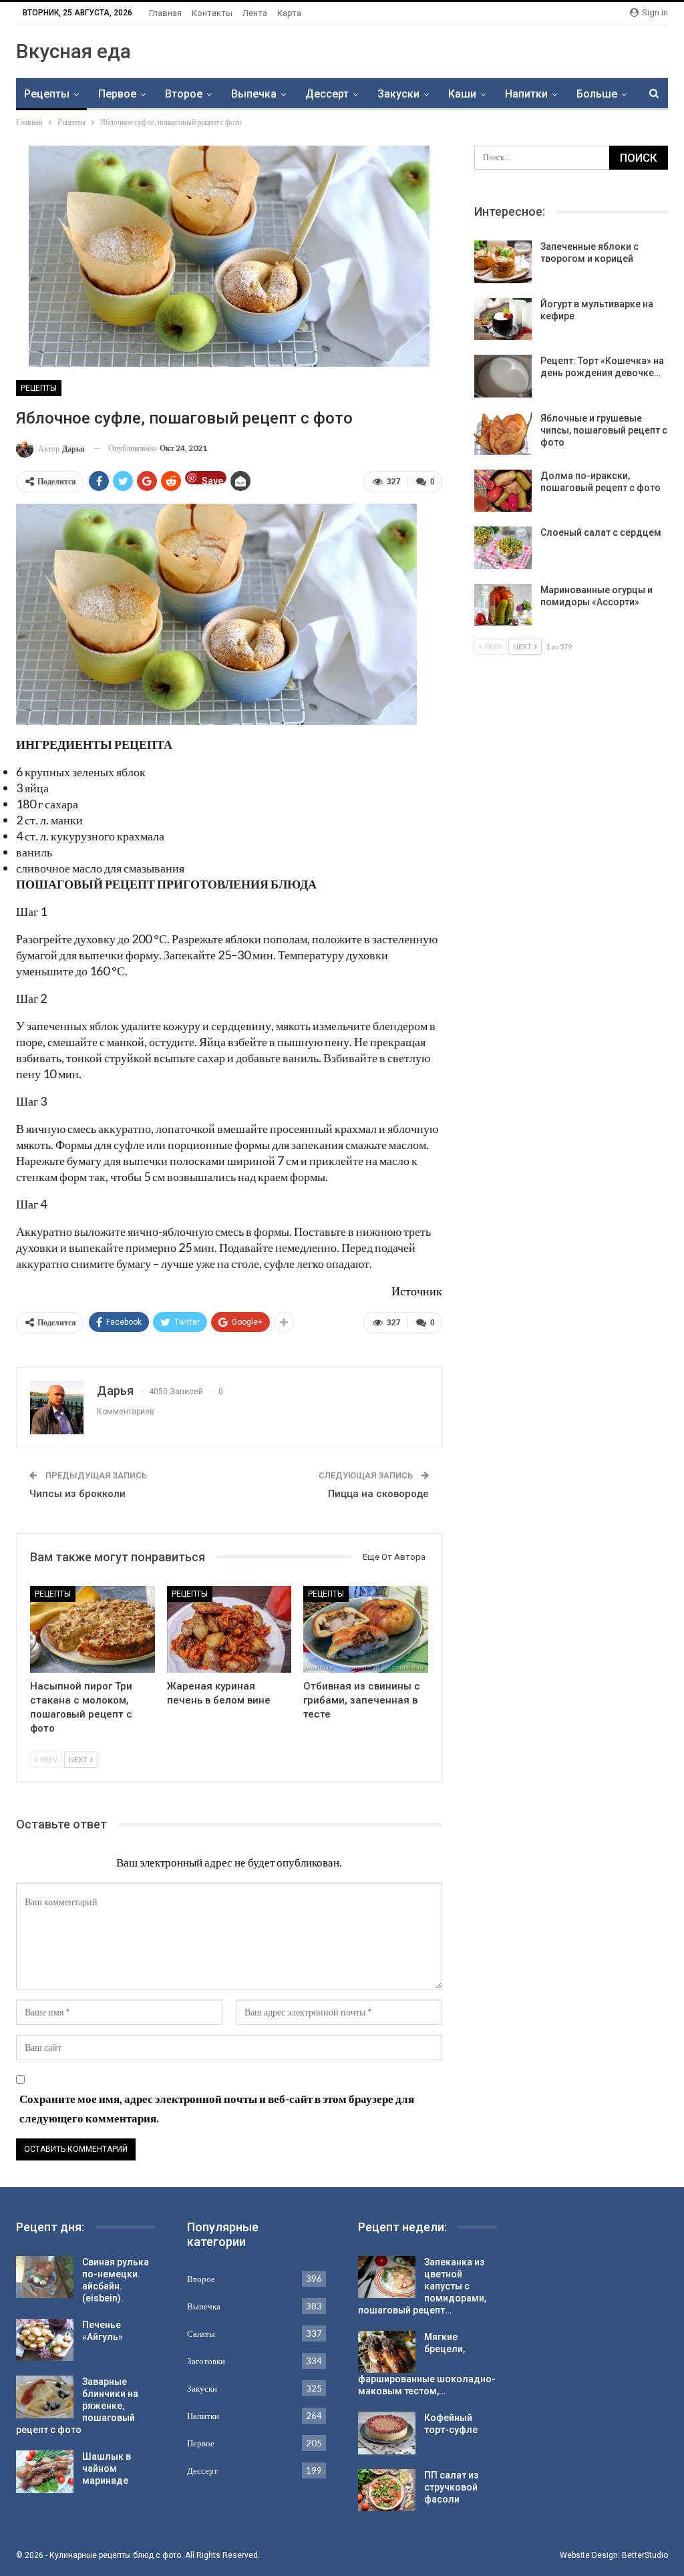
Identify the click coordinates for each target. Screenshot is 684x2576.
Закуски (398, 94)
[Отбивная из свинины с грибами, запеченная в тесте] (366, 1630)
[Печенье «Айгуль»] (45, 2340)
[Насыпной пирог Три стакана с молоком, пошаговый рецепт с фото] (93, 1630)
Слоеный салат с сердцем (601, 532)
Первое (117, 94)
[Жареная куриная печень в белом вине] (229, 1630)
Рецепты (47, 94)
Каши (462, 94)
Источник (417, 1291)
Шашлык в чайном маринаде (107, 2468)
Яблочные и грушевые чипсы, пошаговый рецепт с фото (604, 430)
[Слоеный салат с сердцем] (503, 548)
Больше (597, 94)
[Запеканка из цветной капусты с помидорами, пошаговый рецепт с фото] (387, 2277)
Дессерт (327, 94)
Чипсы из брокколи (77, 1494)
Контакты (212, 13)
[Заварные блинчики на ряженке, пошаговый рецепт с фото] (45, 2397)
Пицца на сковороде (378, 1494)
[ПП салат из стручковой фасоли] (387, 2490)
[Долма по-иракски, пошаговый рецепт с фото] (503, 491)
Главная (165, 13)
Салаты (201, 2333)
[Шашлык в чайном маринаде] (45, 2472)
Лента (255, 13)
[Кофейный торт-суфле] (387, 2433)
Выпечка (254, 94)
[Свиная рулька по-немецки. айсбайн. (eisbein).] (45, 2277)
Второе (184, 94)
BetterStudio (645, 2555)
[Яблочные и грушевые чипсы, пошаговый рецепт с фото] (503, 434)
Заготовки (206, 2361)
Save (212, 480)
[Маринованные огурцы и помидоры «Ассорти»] (503, 605)
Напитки (526, 94)
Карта (289, 13)
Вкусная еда (73, 51)
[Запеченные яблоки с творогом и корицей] (503, 262)
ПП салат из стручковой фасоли (451, 2487)
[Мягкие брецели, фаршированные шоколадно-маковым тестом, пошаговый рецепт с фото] (387, 2352)
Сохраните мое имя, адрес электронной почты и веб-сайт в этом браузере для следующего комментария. (217, 2108)
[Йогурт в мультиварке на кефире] (503, 319)
